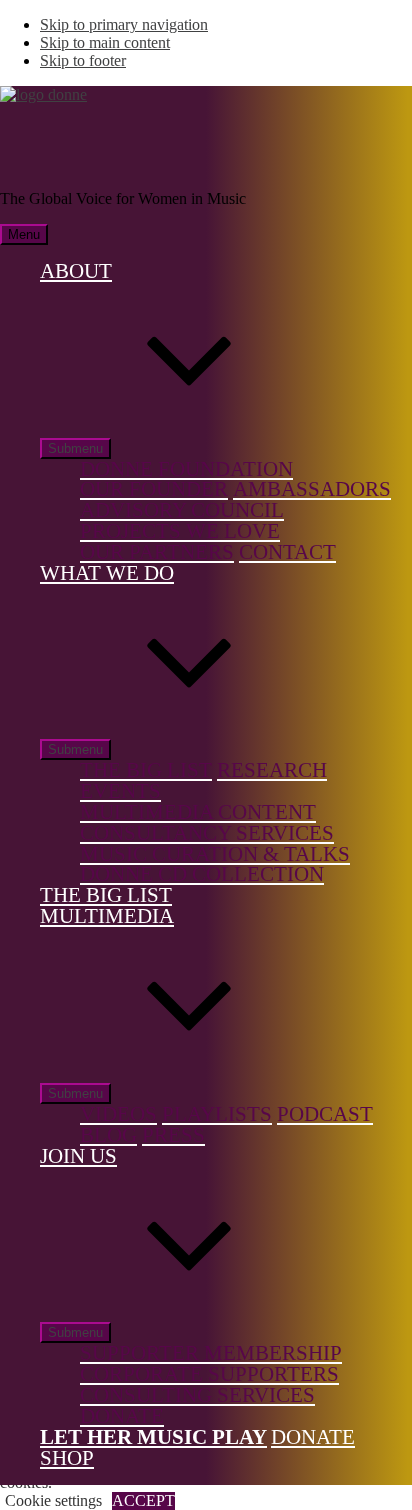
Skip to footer (83, 60)
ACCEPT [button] (143, 1500)
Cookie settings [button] (53, 1500)
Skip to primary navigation (124, 24)
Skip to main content (105, 42)
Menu (24, 234)
